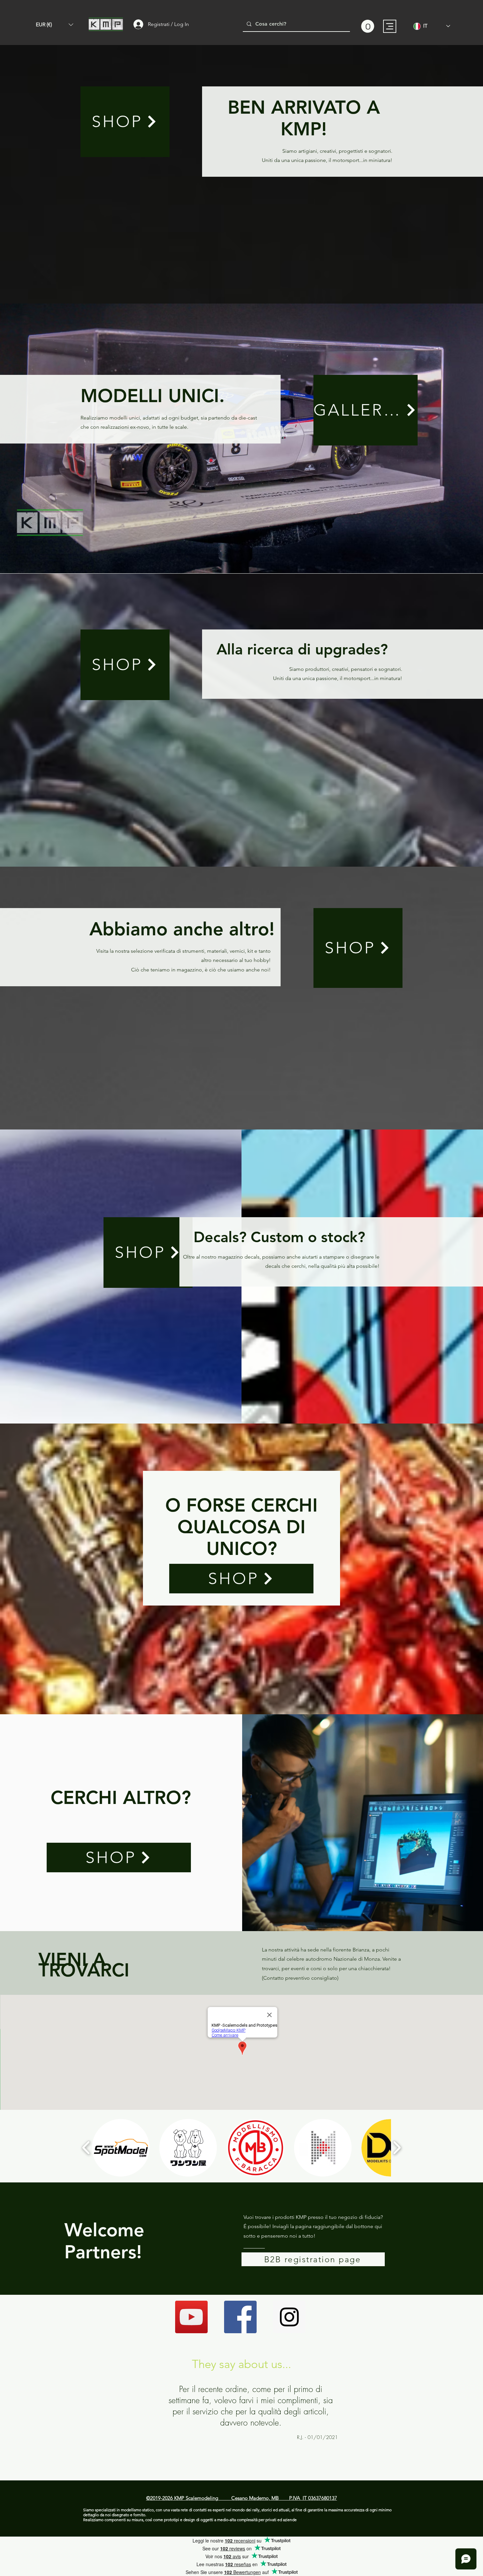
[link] (368, 26)
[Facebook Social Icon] (240, 2317)
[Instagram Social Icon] (289, 2317)
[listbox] (55, 25)
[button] (55, 25)
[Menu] (390, 26)
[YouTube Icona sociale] (191, 2317)
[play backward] (86, 2148)
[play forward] (397, 2148)
